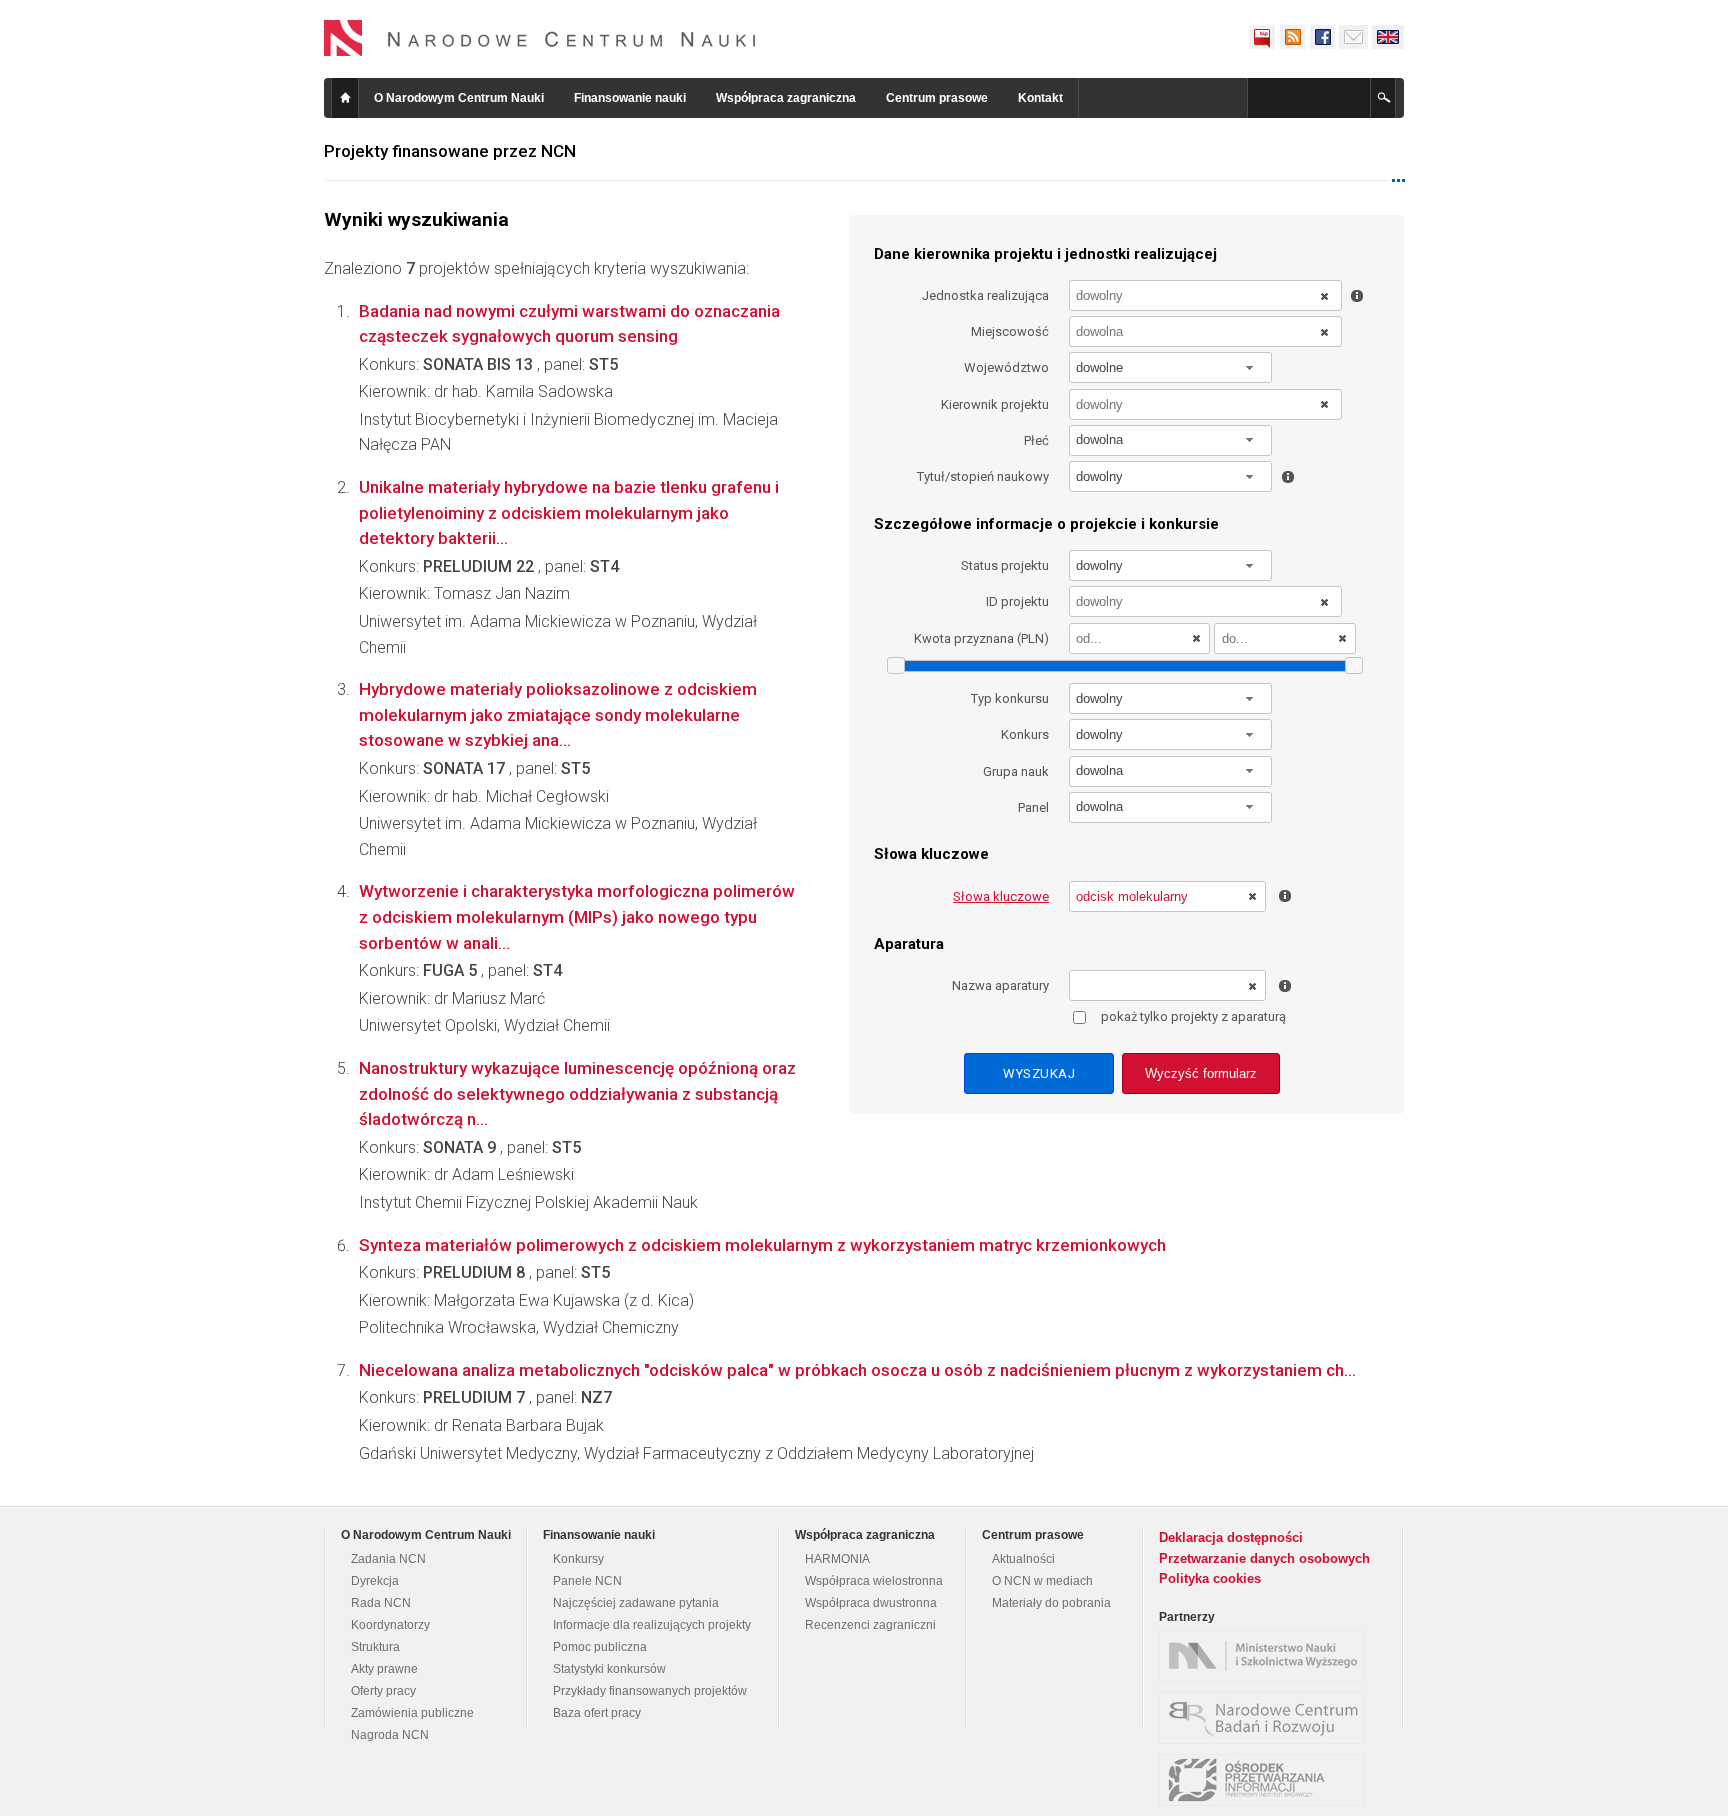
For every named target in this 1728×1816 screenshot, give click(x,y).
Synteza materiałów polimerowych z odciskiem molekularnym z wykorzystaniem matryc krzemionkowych (762, 1245)
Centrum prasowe (937, 98)
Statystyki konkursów (609, 1669)
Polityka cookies (1210, 1578)
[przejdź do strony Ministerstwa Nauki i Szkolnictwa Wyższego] (1267, 1656)
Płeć (1036, 440)
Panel (1033, 807)
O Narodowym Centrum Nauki (459, 98)
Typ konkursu (1010, 698)
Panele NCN (587, 1581)
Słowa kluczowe (1001, 896)
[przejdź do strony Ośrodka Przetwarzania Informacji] (1267, 1780)
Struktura (375, 1647)
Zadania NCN (388, 1559)
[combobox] (1171, 367)
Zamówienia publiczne (412, 1713)
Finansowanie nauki (630, 98)
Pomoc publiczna (600, 1647)
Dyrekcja (375, 1581)
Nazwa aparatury (1000, 985)
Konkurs (1025, 734)
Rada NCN (381, 1603)
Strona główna (345, 98)
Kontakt (1040, 98)
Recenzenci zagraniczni (870, 1625)
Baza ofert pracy (597, 1713)
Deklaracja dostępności (1231, 1537)
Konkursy (578, 1559)
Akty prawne (384, 1669)
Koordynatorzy (390, 1625)
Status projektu (1005, 565)
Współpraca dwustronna (871, 1603)
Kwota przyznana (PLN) (981, 638)
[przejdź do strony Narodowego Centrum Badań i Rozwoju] (1267, 1718)
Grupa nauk (1016, 771)
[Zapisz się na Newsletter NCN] (1353, 37)
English (1388, 37)
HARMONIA (837, 1559)
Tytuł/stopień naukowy (983, 476)
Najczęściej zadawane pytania (636, 1603)
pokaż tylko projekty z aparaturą (1193, 1016)
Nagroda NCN (390, 1735)
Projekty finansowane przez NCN (450, 151)
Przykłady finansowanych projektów (650, 1691)
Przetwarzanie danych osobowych (1264, 1558)
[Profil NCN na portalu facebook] (1322, 37)
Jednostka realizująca (985, 295)
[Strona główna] (540, 38)
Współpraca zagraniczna (786, 98)
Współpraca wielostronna (874, 1581)
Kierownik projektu (995, 404)
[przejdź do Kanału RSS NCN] (1292, 37)
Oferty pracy (383, 1691)
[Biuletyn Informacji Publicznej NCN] (1262, 37)
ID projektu (1017, 601)
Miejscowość (1010, 331)
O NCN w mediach (1042, 1581)
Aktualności (1023, 1559)
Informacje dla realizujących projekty (652, 1625)
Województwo (1006, 367)
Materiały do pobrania (1051, 1603)
